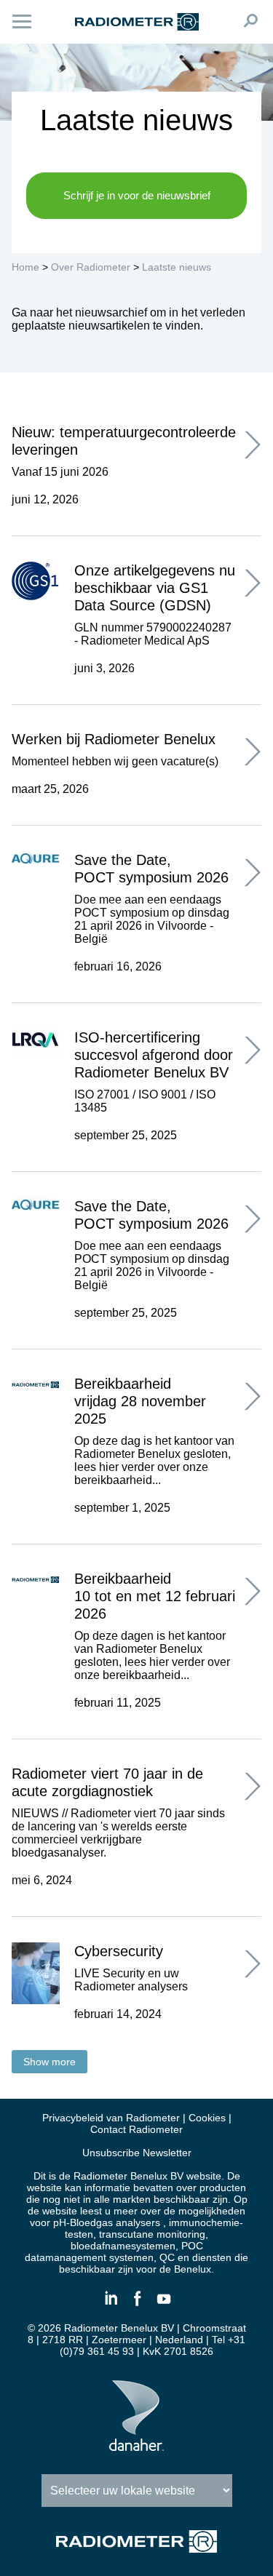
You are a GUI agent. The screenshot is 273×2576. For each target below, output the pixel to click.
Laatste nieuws (177, 267)
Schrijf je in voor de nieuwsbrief (137, 195)
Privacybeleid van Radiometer (111, 2118)
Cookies (207, 2118)
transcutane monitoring (152, 2234)
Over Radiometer (91, 267)
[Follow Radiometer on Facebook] (137, 2305)
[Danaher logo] (136, 2445)
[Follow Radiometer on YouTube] (163, 2305)
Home (25, 267)
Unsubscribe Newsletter (137, 2153)
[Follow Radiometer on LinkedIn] (111, 2305)
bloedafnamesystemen (123, 2246)
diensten (212, 2257)
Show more (50, 2062)
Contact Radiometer (136, 2129)
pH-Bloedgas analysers (107, 2222)
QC (167, 2257)
